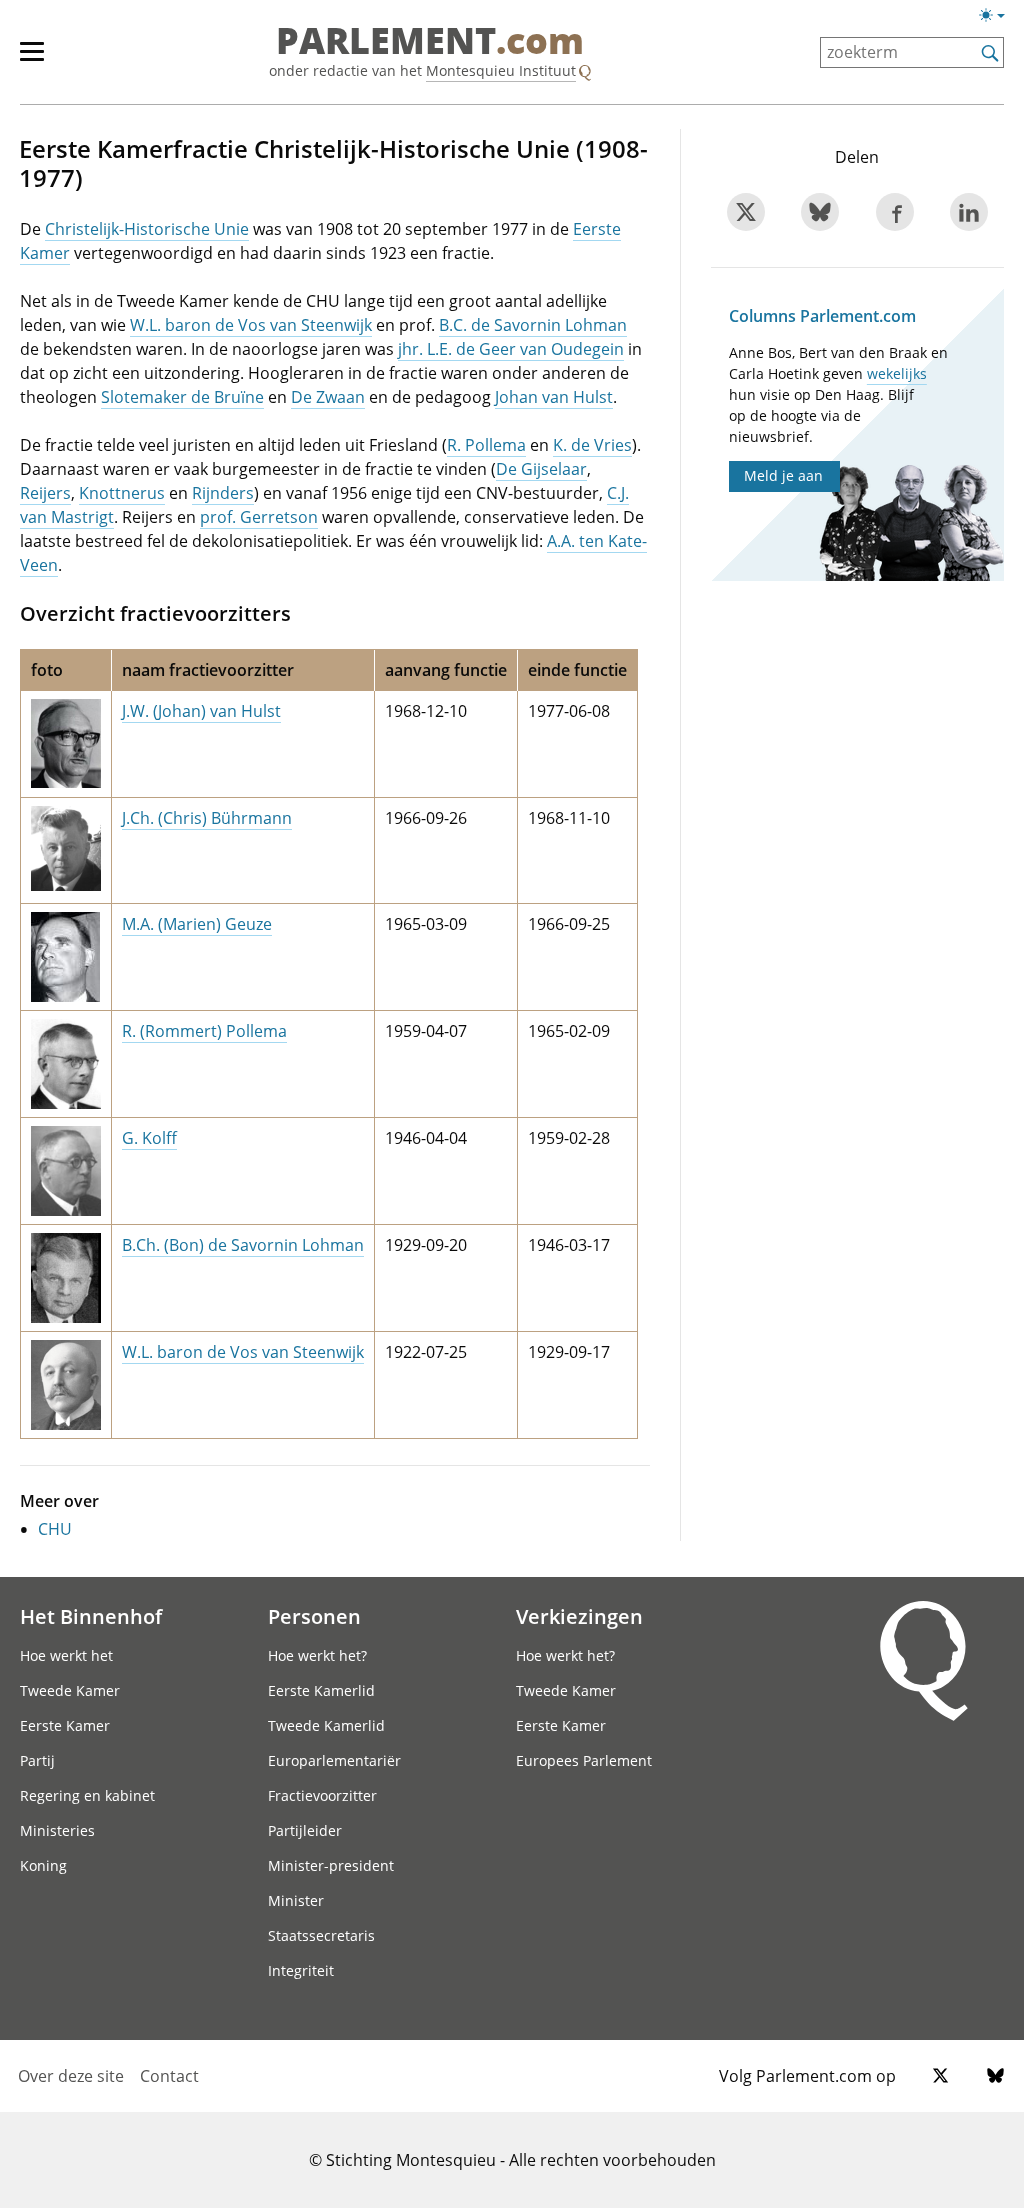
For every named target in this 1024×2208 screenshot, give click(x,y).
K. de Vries (592, 445)
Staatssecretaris (321, 1935)
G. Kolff (149, 1138)
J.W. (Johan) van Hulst (201, 711)
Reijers (45, 493)
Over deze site (71, 2076)
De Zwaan (328, 397)
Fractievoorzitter (322, 1795)
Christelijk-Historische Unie (147, 229)
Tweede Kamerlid (326, 1725)
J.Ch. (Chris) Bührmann (207, 818)
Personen (314, 1616)
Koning (43, 1865)
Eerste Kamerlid (321, 1690)
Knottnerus (122, 493)
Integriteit (301, 1970)
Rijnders (223, 493)
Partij (37, 1760)
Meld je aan (783, 475)
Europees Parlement (584, 1760)
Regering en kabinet (87, 1795)
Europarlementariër (334, 1760)
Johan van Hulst (554, 397)
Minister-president (331, 1865)
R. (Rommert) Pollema (204, 1031)
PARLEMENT (430, 42)
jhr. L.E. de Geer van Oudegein (511, 349)
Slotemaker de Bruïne (182, 397)
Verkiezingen (579, 1616)
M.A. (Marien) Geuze (197, 924)
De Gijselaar (541, 469)
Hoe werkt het (66, 1655)
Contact (169, 2076)
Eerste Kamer (65, 1725)
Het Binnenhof (91, 1616)
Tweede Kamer (70, 1690)
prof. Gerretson (259, 517)
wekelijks (897, 373)
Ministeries (57, 1830)
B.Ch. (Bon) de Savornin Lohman (243, 1245)
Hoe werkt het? (317, 1655)
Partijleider (305, 1830)
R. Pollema (486, 445)
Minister (296, 1900)
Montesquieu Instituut (501, 70)
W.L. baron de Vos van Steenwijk (251, 325)
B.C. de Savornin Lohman (533, 325)
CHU (55, 1529)
